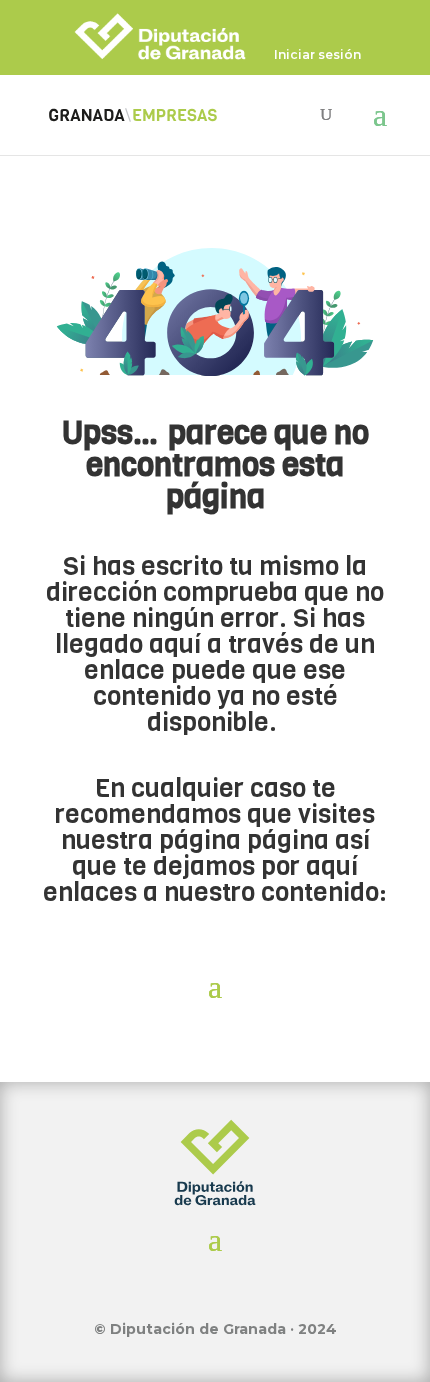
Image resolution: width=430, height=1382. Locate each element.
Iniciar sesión (317, 55)
